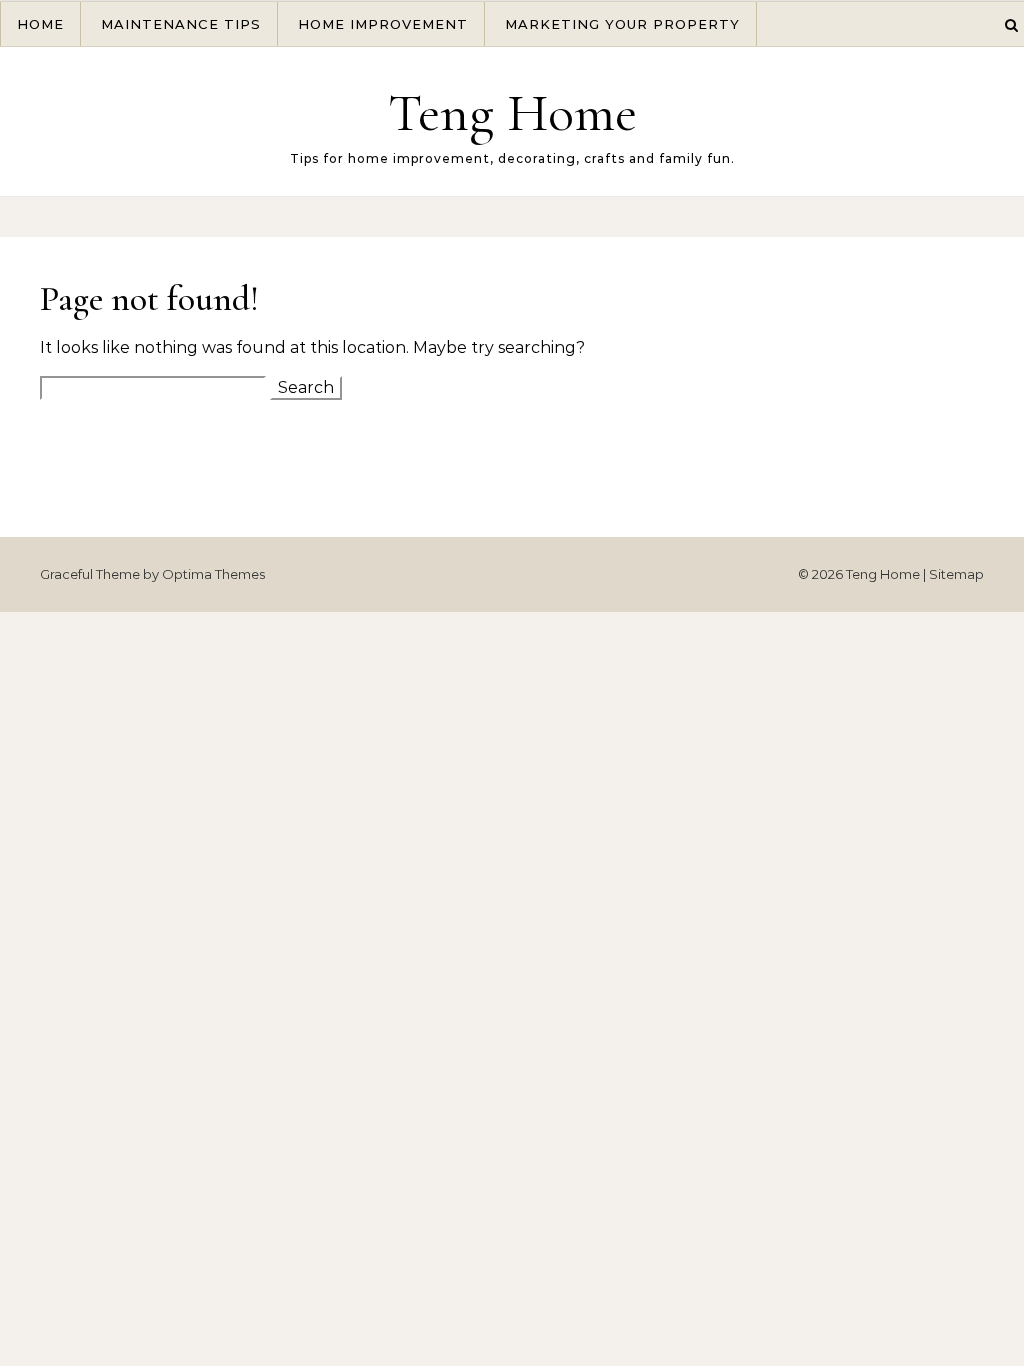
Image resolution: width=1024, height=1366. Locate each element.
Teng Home (512, 112)
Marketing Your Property (622, 24)
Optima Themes (213, 574)
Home (40, 24)
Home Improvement (383, 24)
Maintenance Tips (181, 24)
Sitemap (956, 574)
